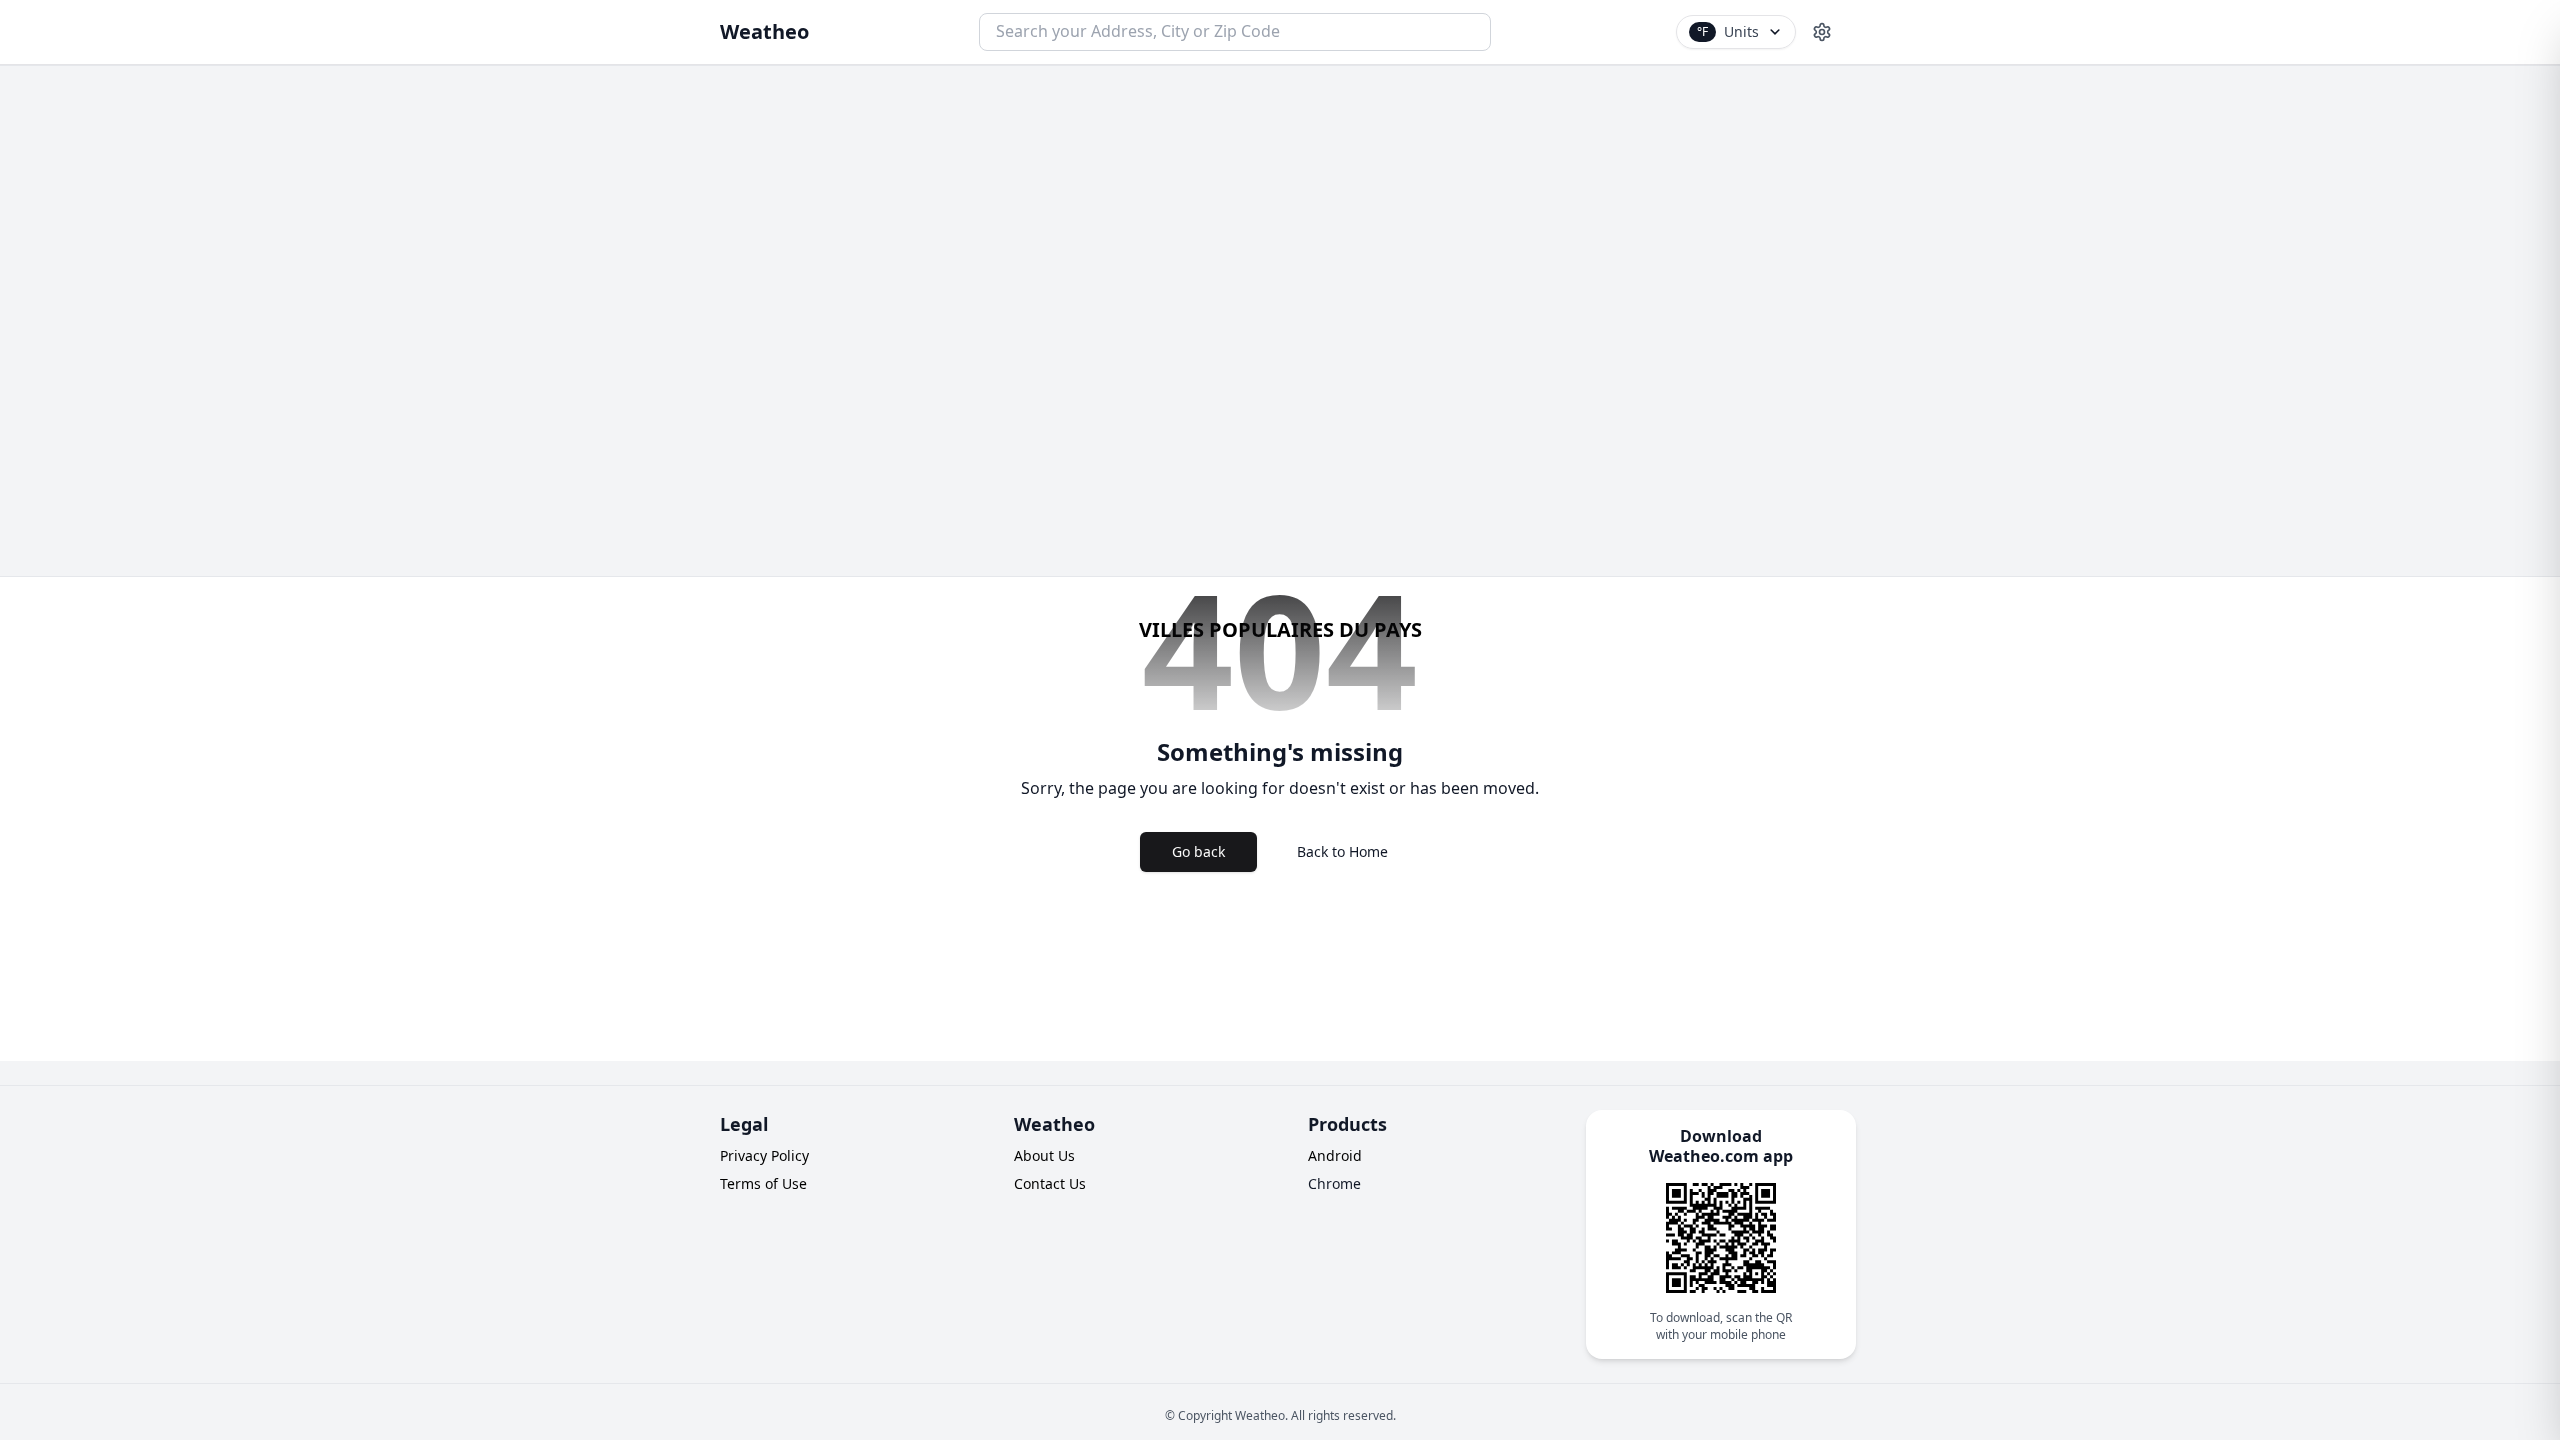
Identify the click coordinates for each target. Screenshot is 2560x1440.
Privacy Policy (764, 1155)
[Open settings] (1822, 32)
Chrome (1334, 1183)
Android (1335, 1155)
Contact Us (1050, 1183)
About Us (1044, 1155)
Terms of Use (763, 1183)
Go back (1198, 851)
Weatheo (764, 31)
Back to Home (1342, 851)
